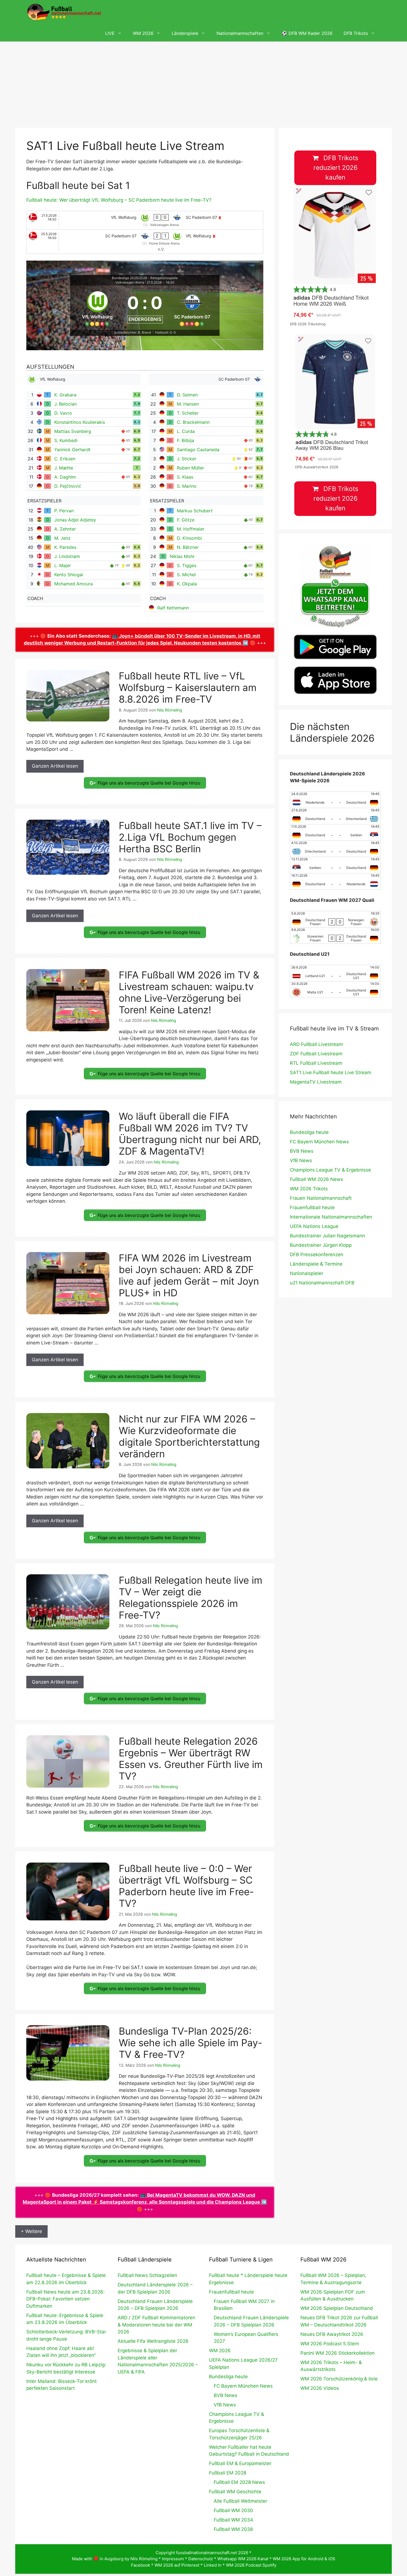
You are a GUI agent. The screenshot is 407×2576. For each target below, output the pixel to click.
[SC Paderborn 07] (192, 308)
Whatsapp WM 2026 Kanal (243, 2559)
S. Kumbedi (66, 440)
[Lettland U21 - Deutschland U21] (335, 973)
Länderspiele (185, 33)
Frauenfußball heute (312, 1207)
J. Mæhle (64, 468)
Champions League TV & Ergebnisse (330, 1170)
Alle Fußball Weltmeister (240, 2501)
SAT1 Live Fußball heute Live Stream (331, 1073)
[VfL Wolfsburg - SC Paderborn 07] (145, 220)
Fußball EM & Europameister (240, 2463)
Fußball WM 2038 (233, 2529)
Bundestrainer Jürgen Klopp (321, 1245)
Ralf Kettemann (173, 608)
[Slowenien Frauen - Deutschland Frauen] (335, 936)
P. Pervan (64, 511)
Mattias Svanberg (73, 431)
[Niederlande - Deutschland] (335, 800)
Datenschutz (201, 2559)
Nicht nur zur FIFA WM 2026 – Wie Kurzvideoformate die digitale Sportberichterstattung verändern (189, 1436)
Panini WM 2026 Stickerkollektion (338, 2353)
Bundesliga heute (309, 1132)
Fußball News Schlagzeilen (147, 2275)
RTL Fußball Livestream (316, 1063)
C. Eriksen (65, 459)
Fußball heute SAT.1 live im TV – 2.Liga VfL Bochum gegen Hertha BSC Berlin (190, 837)
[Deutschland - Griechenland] (335, 816)
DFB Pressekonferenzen (317, 1255)
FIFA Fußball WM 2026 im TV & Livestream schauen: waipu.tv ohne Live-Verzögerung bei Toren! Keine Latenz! (189, 992)
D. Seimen (187, 395)
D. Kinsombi (189, 538)
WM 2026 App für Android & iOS (304, 2559)
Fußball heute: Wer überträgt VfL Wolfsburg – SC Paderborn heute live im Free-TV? (119, 200)
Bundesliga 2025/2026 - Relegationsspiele (145, 278)
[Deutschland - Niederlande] (335, 881)
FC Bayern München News (319, 1142)
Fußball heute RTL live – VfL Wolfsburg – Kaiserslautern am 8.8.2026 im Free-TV (188, 687)
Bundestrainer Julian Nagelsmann (327, 1236)
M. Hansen (188, 404)
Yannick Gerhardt (72, 450)
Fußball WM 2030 (233, 2510)
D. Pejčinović (68, 486)
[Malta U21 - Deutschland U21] (335, 990)
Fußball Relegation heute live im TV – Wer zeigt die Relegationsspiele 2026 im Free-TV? (190, 1598)
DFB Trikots (356, 33)
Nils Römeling (144, 2559)
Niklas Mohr (182, 556)
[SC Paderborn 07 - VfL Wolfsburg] (145, 242)
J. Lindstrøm (67, 556)
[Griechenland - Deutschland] (335, 849)
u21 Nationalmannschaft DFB (322, 1283)
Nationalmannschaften (240, 33)
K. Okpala (187, 584)
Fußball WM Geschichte (235, 2492)
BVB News (302, 1151)
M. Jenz (62, 538)
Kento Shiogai (69, 575)
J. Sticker (187, 459)
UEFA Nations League (314, 1226)
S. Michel (186, 575)
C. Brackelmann (193, 422)
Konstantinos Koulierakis (80, 422)
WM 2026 (143, 33)
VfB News (301, 1160)
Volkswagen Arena (130, 282)
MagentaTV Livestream (316, 1082)
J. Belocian (65, 404)
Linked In (213, 2565)
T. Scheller (188, 413)
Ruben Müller (190, 468)
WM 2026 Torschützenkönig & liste (339, 2379)
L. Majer (63, 565)
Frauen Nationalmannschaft (321, 1198)
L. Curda (186, 431)
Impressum (173, 2559)
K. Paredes (65, 547)
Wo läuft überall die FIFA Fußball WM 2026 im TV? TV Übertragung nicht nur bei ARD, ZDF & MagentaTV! (190, 1134)
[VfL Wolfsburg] (97, 308)
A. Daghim (65, 477)
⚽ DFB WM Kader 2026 (307, 33)
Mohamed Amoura (74, 584)
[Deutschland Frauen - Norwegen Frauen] (335, 919)
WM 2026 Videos (320, 2388)
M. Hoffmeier (191, 529)
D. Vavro (63, 413)
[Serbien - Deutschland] (335, 865)
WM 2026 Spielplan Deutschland (337, 2308)
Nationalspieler (306, 1273)
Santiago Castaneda (198, 450)
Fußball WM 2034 (233, 2520)
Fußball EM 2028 (228, 2473)
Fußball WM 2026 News (316, 1179)
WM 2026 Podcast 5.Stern (330, 2344)
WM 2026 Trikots (309, 1189)
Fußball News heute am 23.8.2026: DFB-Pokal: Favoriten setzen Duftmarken (65, 2299)
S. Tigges (187, 565)
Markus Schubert (195, 511)
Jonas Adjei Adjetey (75, 520)
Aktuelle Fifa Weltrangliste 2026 (153, 2341)
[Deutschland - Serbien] (335, 832)
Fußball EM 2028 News (239, 2482)
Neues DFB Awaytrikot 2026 (332, 2334)
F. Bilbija (186, 440)
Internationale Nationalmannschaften (331, 1217)
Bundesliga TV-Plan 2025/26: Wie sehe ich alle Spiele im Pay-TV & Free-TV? (190, 2043)
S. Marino (187, 486)
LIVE (110, 33)
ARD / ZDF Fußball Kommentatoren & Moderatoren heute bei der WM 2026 (156, 2325)
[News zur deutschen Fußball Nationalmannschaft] (64, 12)
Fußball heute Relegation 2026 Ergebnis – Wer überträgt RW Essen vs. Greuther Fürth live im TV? (191, 1759)
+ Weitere (31, 2231)
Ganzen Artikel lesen (55, 766)
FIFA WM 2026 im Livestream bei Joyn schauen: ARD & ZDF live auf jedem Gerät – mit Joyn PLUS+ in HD (189, 1275)
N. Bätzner (188, 547)
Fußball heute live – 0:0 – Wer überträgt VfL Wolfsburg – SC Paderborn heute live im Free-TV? (186, 1886)
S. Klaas (185, 477)
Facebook (141, 2565)
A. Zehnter (65, 529)
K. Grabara (65, 395)
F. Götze (186, 520)
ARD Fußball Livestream (316, 1044)
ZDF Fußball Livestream (316, 1054)
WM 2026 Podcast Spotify (251, 2565)
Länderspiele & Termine (316, 1264)
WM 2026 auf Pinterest (177, 2565)
